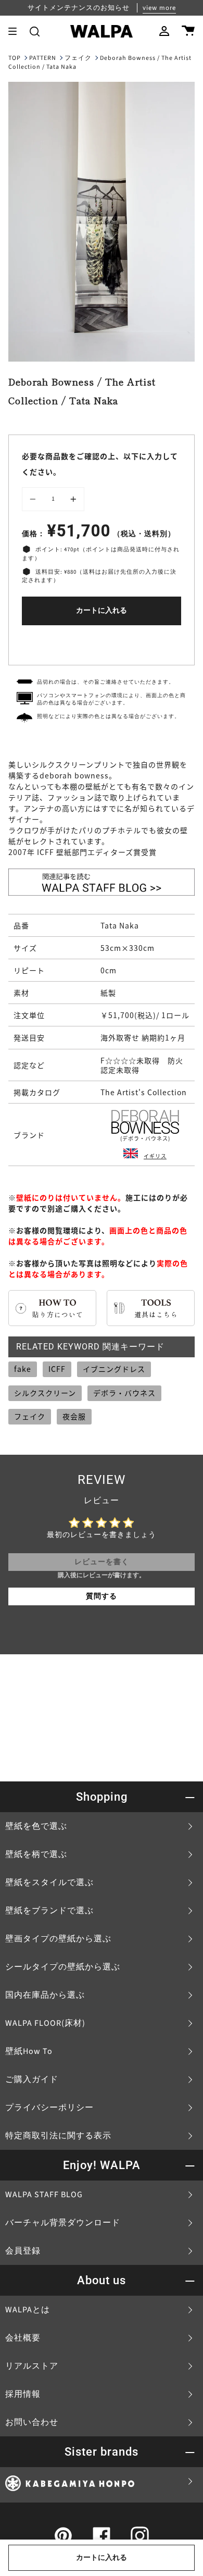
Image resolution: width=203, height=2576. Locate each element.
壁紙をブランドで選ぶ (49, 1911)
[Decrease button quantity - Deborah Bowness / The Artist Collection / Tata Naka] (34, 499)
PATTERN (43, 58)
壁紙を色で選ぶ (36, 1826)
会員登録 (23, 2251)
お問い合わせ (32, 2422)
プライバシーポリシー (49, 2108)
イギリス (155, 1156)
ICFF (57, 1369)
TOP (15, 58)
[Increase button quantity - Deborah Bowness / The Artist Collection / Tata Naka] (72, 499)
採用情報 (23, 2394)
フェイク (78, 58)
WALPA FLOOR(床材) (45, 2023)
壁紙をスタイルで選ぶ (49, 1883)
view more (159, 8)
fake (23, 1369)
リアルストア (32, 2366)
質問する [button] (102, 1596)
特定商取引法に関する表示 (58, 2136)
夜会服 (74, 1416)
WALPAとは (28, 2310)
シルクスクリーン (45, 1393)
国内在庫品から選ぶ (45, 1995)
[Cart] (188, 31)
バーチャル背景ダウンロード (63, 2223)
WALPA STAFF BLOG (44, 2195)
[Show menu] (16, 31)
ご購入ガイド (32, 2079)
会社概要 (23, 2338)
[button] (35, 31)
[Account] (164, 31)
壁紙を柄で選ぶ (36, 1854)
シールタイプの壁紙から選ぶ (63, 1967)
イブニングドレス (114, 1369)
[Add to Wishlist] (102, 643)
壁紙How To (29, 2051)
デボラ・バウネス (124, 1393)
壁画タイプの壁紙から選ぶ (58, 1939)
